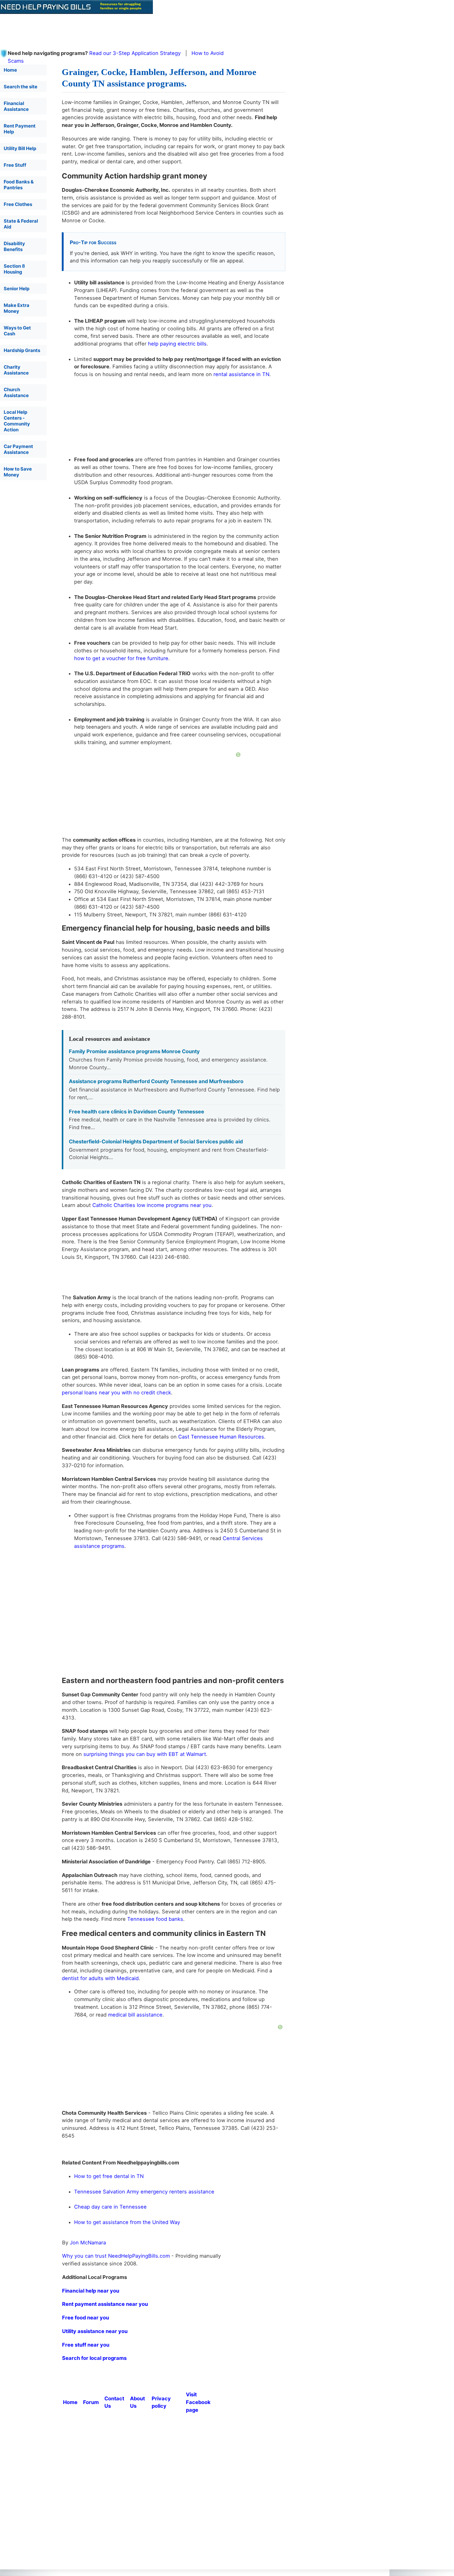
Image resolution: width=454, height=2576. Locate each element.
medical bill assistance (135, 2015)
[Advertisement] (150, 28)
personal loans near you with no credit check (116, 1393)
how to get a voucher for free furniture (121, 658)
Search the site (21, 87)
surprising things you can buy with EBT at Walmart (145, 1754)
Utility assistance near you (95, 2331)
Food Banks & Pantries (19, 185)
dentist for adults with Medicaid (100, 1978)
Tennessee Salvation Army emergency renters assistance (144, 2192)
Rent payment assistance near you (105, 2304)
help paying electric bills (177, 344)
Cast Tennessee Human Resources (221, 1437)
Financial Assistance (16, 106)
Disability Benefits (14, 246)
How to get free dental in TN (109, 2176)
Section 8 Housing (14, 269)
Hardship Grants (22, 350)
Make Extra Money (17, 308)
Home (10, 70)
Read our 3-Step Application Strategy (135, 53)
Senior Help (17, 289)
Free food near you (86, 2318)
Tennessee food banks (155, 1919)
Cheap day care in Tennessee (110, 2207)
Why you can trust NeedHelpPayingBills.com (116, 2256)
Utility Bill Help (20, 148)
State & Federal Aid (21, 224)
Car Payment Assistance (18, 449)
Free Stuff (15, 165)
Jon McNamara (88, 2243)
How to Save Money (18, 472)
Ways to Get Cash (17, 331)
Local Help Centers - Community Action (17, 421)
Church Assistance (16, 392)
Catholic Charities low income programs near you (152, 1205)
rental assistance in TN (241, 374)
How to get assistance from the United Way (127, 2222)
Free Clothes (18, 204)
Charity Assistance (16, 370)
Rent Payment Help (20, 129)
